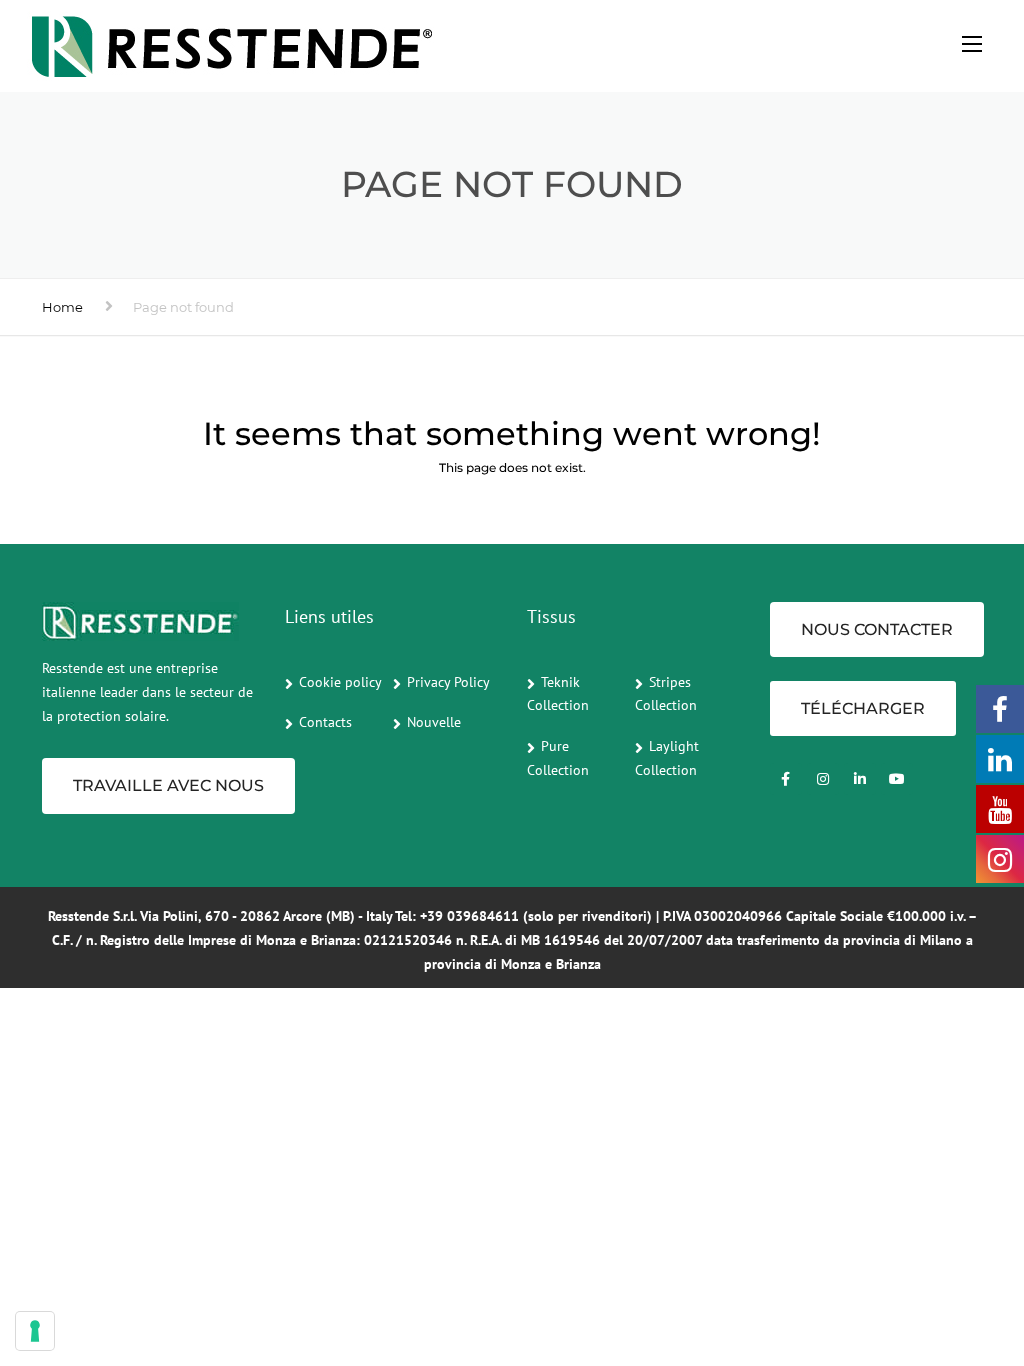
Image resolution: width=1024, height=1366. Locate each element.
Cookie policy (340, 682)
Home (62, 307)
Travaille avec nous (168, 785)
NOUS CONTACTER (877, 629)
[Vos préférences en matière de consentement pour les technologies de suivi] (35, 1331)
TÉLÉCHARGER (863, 708)
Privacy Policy (448, 682)
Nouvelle (434, 722)
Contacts (325, 722)
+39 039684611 (469, 916)
